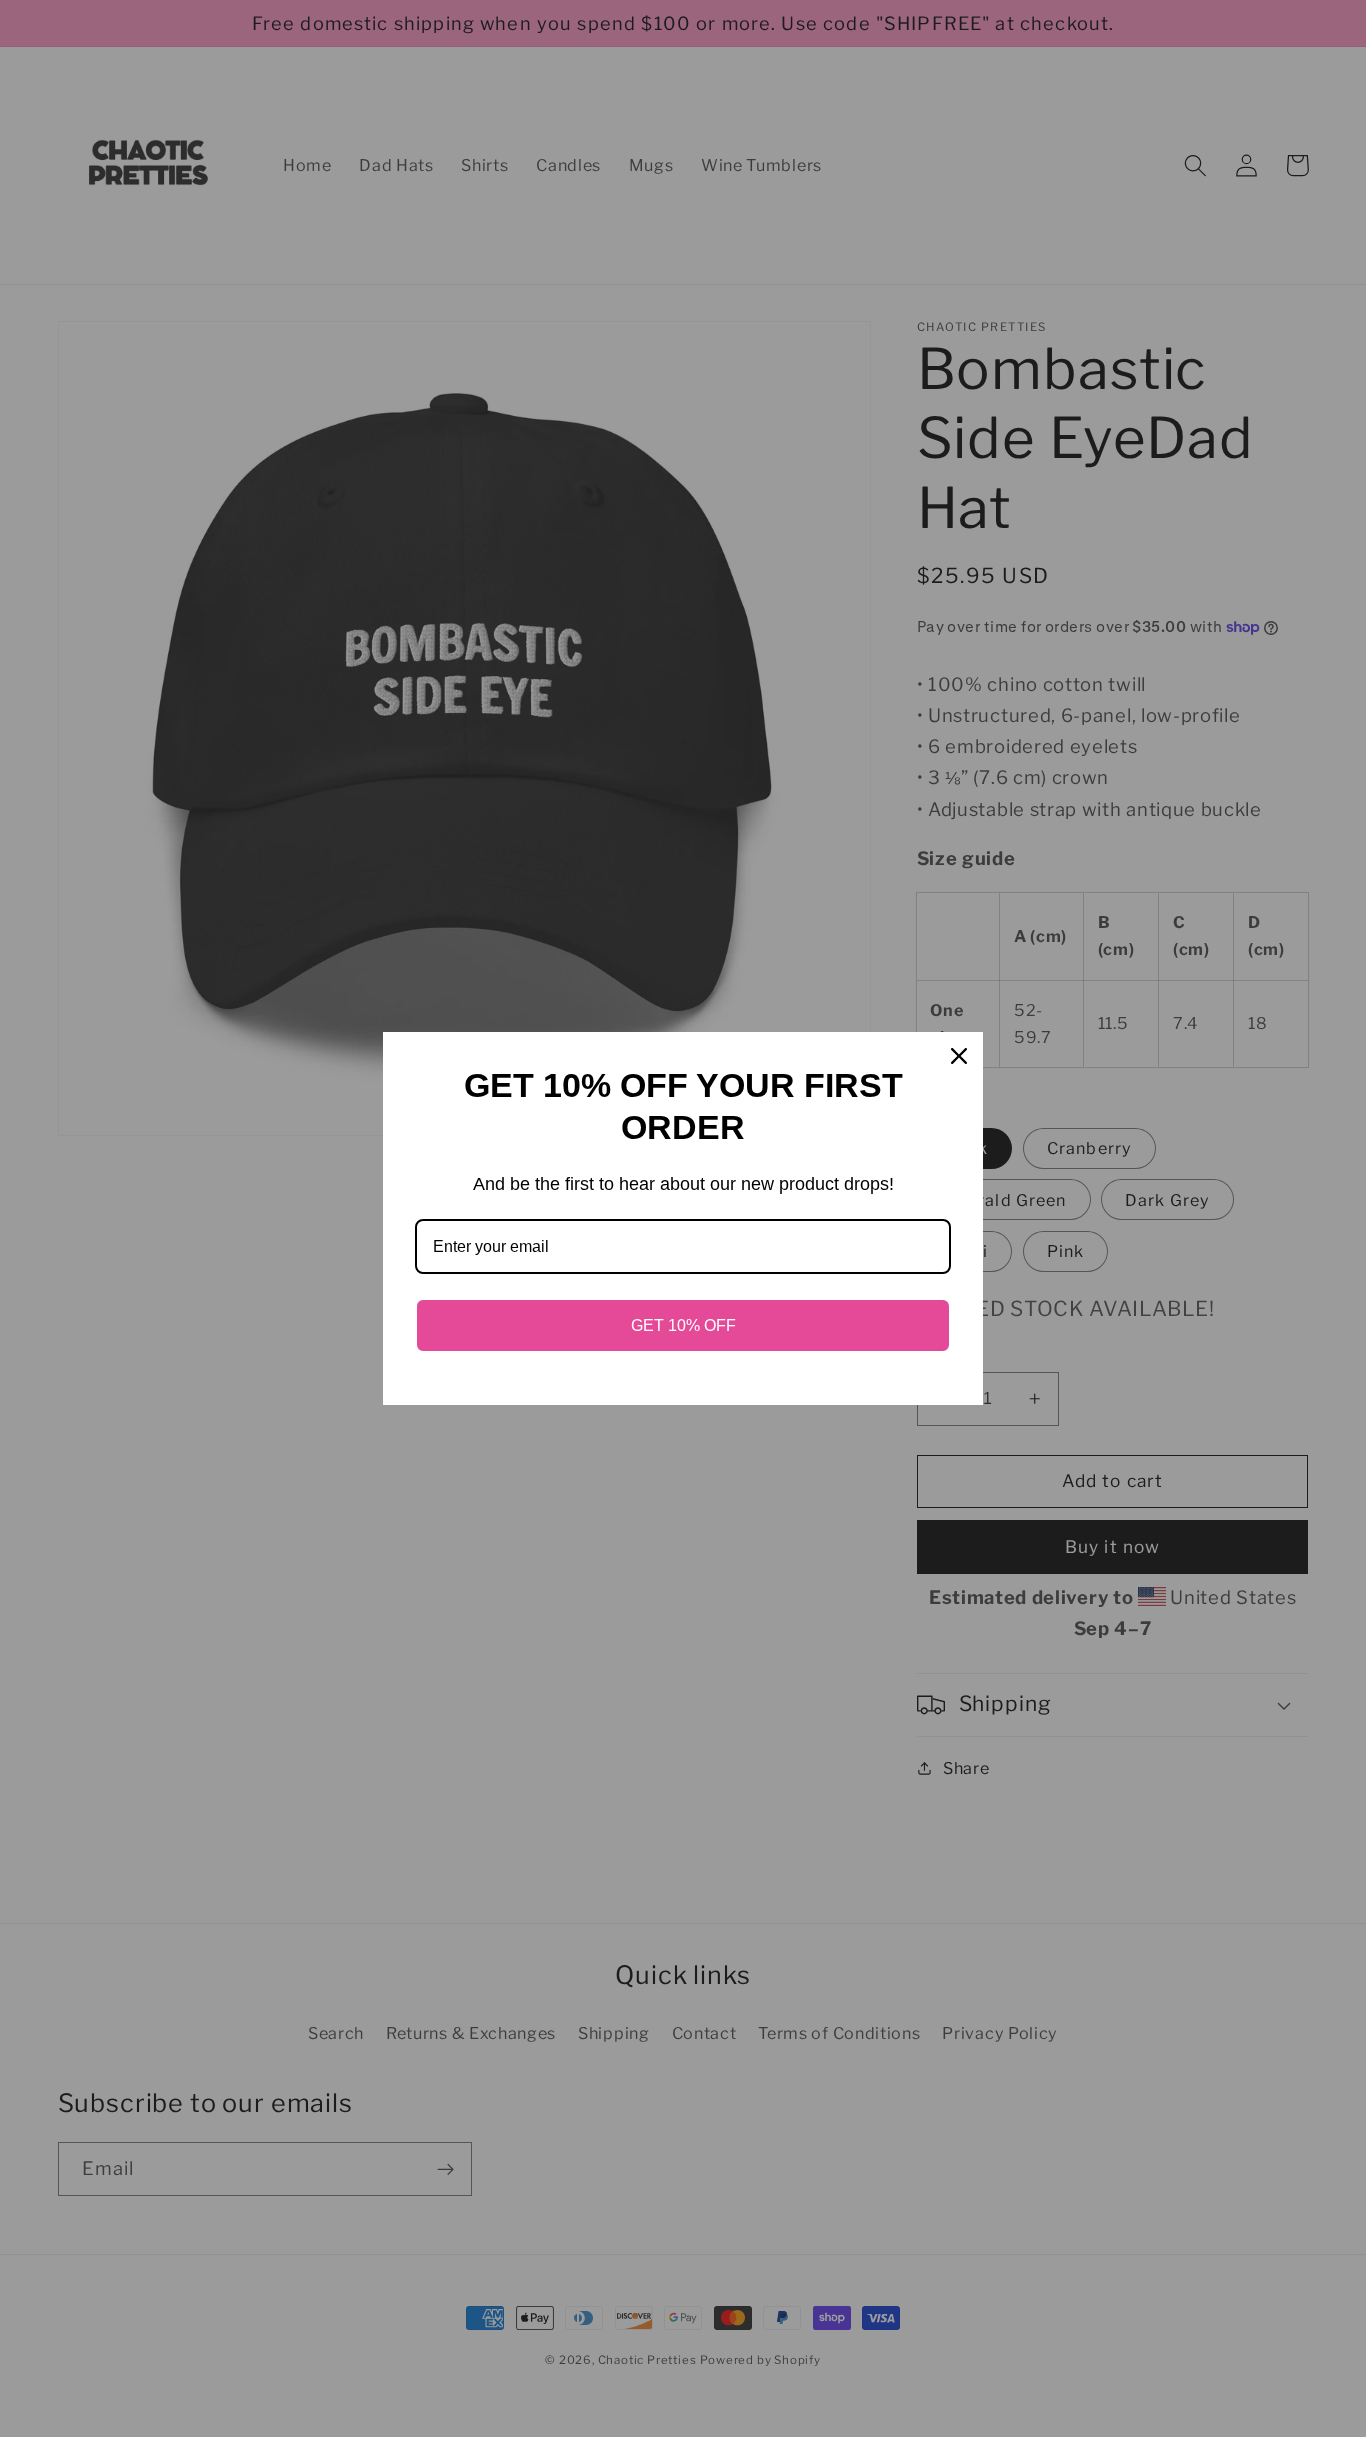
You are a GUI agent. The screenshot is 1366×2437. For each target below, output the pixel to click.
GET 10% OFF (683, 1325)
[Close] (959, 1056)
